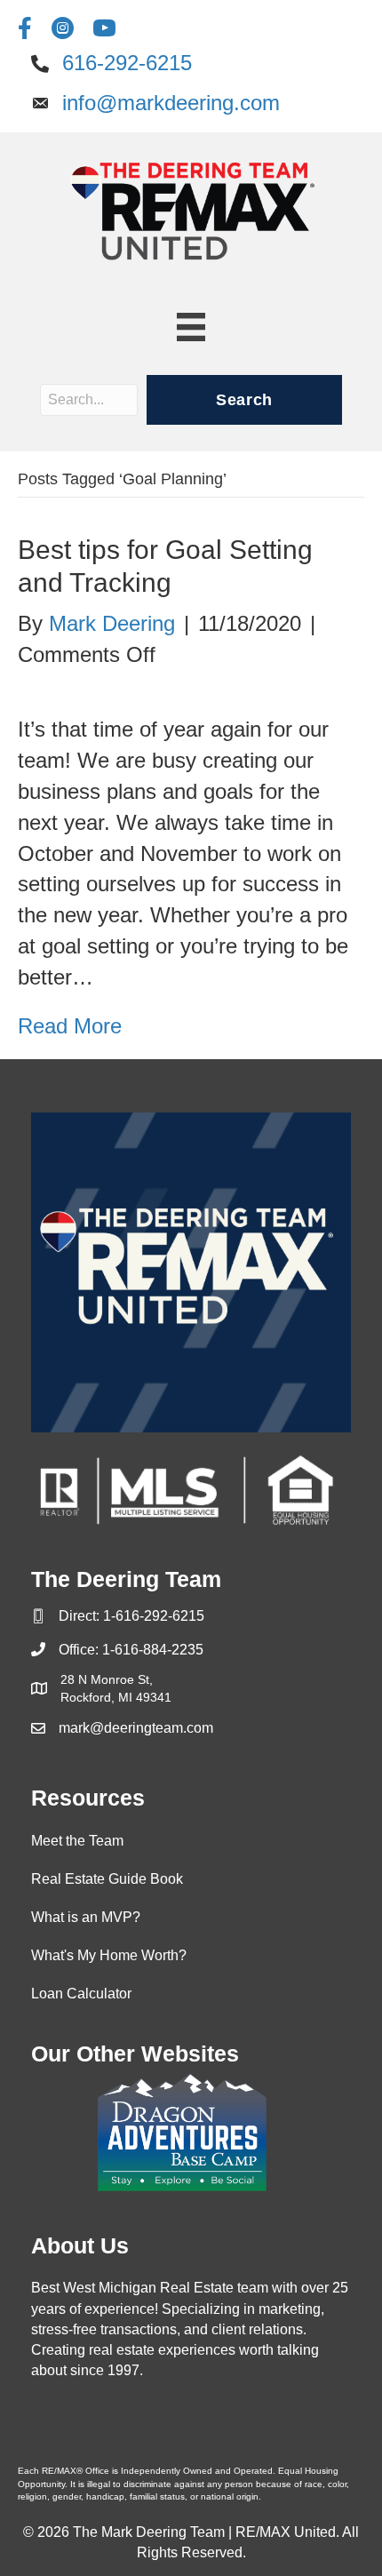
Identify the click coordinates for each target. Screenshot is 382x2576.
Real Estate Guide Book (107, 1879)
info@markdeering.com (171, 103)
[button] (244, 400)
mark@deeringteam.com (136, 1728)
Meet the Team (77, 1841)
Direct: (81, 1616)
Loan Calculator (81, 1994)
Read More (70, 1026)
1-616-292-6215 (154, 1616)
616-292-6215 (127, 63)
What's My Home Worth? (109, 1955)
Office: (80, 1650)
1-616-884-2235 (153, 1650)
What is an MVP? (86, 1917)
